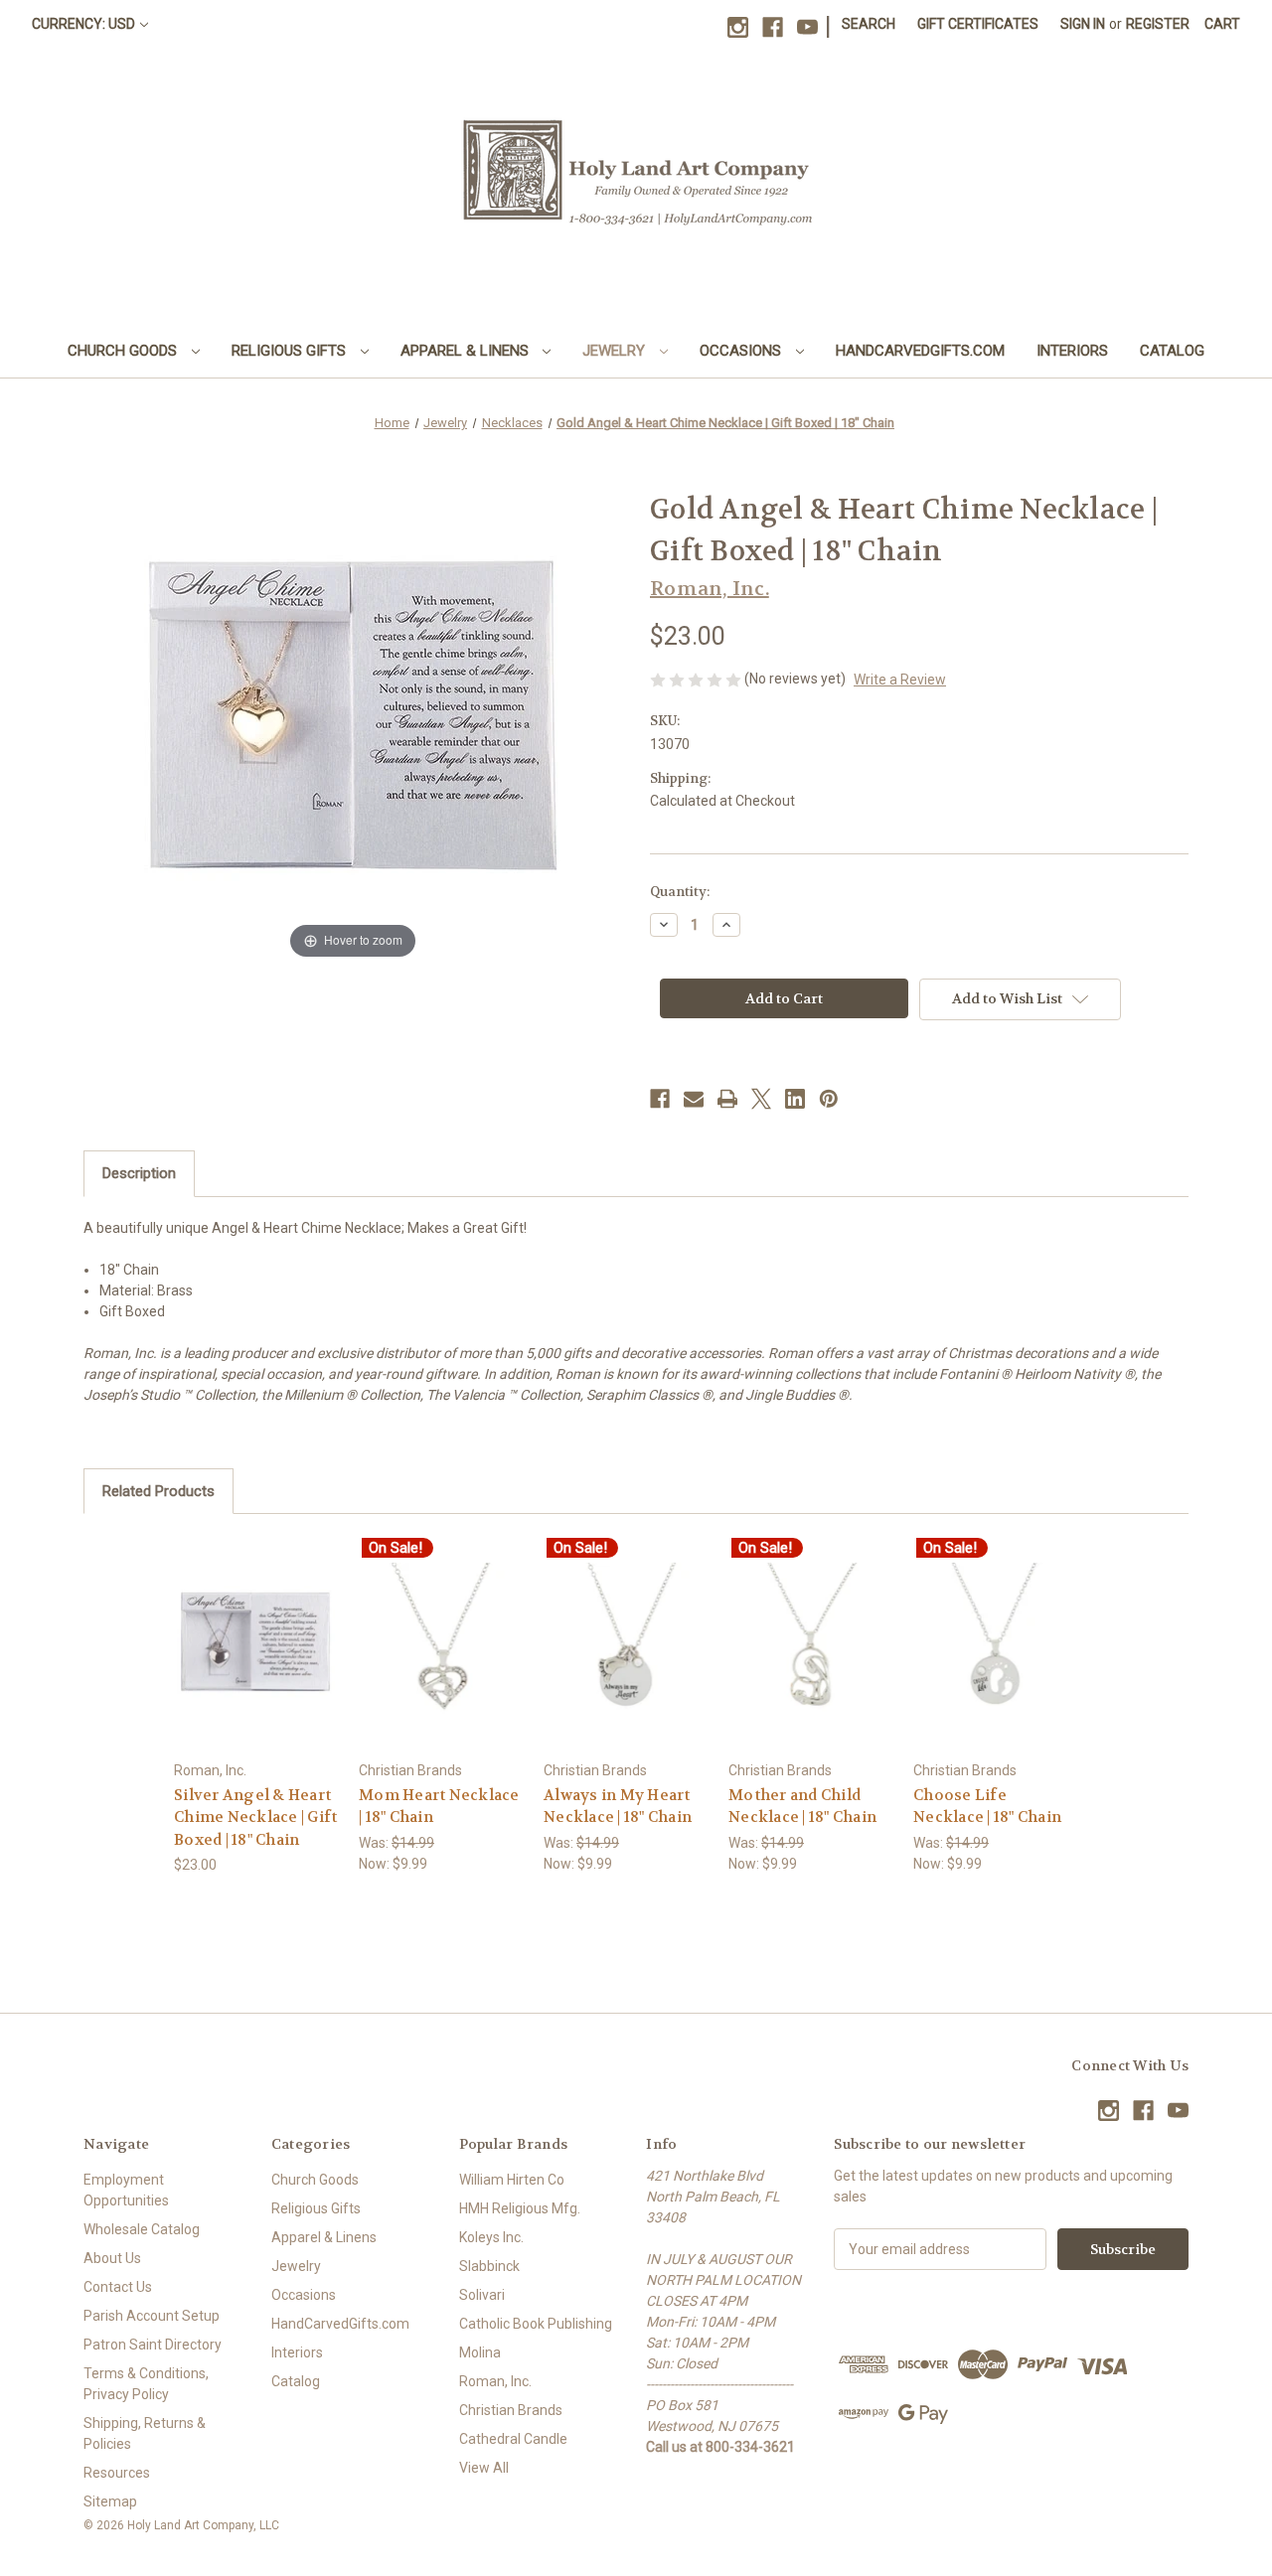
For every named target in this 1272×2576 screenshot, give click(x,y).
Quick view (255, 1624)
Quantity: (680, 892)
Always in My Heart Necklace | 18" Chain (618, 1807)
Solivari (482, 2295)
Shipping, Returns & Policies (145, 2433)
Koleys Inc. (491, 2237)
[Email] (694, 1099)
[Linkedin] (795, 1099)
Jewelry (616, 351)
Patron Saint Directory (153, 2345)
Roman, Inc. (495, 2381)
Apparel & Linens (467, 351)
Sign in (1083, 24)
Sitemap (110, 2501)
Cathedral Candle (513, 2439)
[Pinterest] (829, 1099)
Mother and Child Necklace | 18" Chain (802, 1807)
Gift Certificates (978, 24)
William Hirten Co (512, 2180)
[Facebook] (773, 27)
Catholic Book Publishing (536, 2324)
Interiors (1072, 351)
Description (139, 1173)
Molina (480, 2352)
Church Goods (124, 351)
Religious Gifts (291, 351)
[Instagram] (738, 27)
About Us (112, 2258)
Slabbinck (489, 2266)
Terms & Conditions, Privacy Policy (146, 2384)
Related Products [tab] (159, 1491)
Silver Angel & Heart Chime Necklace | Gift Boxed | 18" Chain (255, 1818)
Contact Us (118, 2287)
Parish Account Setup (152, 2316)
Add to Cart (256, 1659)
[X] (761, 1099)
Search (869, 24)
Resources (117, 2473)
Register (1158, 24)
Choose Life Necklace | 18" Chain (987, 1807)
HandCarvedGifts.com (920, 351)
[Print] (727, 1099)
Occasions (742, 351)
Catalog (1172, 351)
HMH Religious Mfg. (520, 2208)
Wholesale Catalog (142, 2229)
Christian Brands (511, 2410)
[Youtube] (807, 27)
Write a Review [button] (900, 680)
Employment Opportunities (126, 2190)
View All (484, 2468)
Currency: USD (83, 24)
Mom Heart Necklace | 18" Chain (439, 1807)
